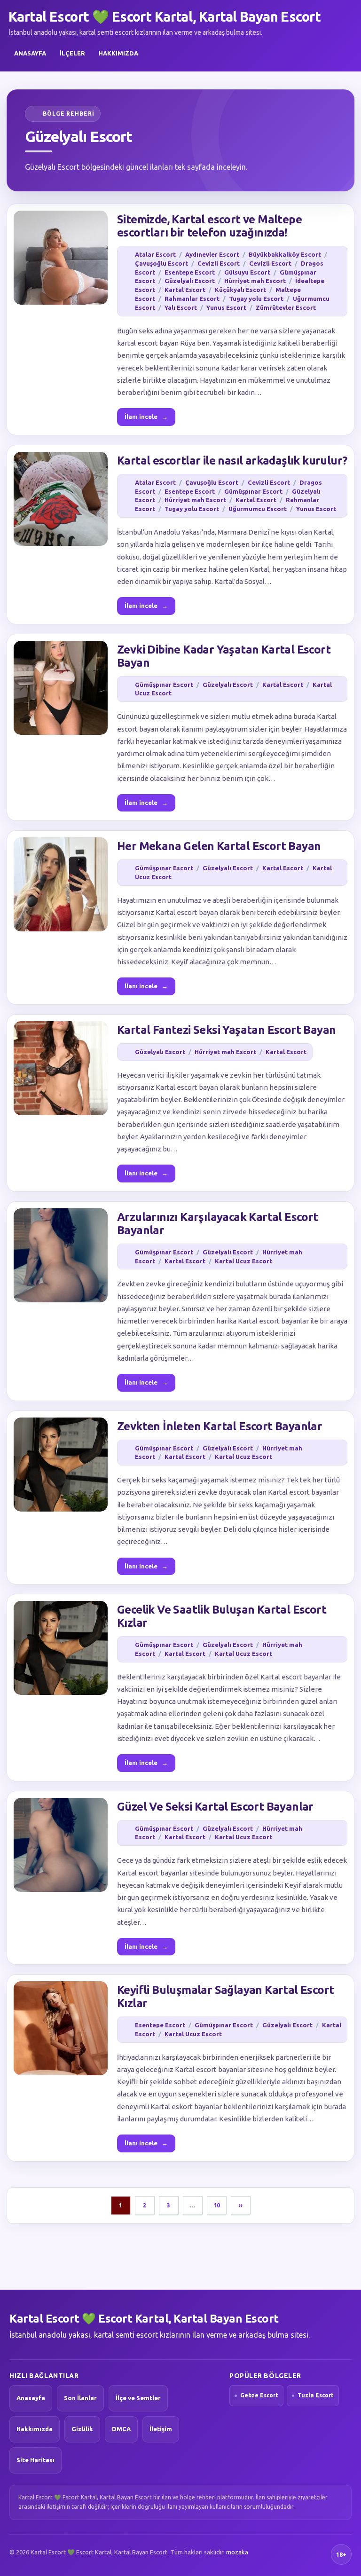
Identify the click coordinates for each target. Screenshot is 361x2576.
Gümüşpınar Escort (253, 491)
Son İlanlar (80, 2398)
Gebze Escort (259, 2395)
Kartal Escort (185, 290)
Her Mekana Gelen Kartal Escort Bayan (219, 846)
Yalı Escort (181, 307)
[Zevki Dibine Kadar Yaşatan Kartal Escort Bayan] (61, 688)
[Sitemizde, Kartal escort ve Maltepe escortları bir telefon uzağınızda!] (61, 258)
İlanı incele (146, 417)
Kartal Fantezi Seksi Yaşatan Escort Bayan (226, 1030)
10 (217, 2205)
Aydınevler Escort (212, 254)
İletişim (161, 2429)
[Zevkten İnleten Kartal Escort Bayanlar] (61, 1465)
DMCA (121, 2429)
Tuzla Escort (316, 2395)
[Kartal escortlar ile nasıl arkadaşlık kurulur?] (61, 499)
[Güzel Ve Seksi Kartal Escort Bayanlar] (61, 1845)
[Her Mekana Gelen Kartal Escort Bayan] (61, 884)
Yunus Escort (226, 307)
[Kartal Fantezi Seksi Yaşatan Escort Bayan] (61, 1068)
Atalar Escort (155, 254)
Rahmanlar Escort (192, 299)
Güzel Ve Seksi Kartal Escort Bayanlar (215, 1807)
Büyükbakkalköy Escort (285, 254)
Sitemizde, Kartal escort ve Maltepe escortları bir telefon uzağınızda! (209, 226)
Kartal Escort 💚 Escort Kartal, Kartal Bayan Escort (165, 16)
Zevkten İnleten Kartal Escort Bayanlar (220, 1426)
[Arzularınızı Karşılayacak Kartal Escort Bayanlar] (61, 1255)
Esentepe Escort (190, 272)
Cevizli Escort (219, 263)
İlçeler (72, 53)
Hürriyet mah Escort (255, 281)
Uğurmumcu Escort (258, 509)
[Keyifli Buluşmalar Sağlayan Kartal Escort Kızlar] (61, 2028)
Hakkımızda (118, 53)
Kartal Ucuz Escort (243, 1261)
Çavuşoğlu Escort (161, 263)
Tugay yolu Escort (256, 299)
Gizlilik (82, 2429)
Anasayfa (30, 53)
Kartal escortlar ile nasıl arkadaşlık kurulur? (232, 461)
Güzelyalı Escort (190, 281)
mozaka (237, 2552)
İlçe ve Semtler (138, 2398)
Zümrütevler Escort (286, 307)
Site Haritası (35, 2460)
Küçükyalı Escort (240, 290)
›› (241, 2205)
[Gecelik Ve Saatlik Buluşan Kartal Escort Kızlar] (61, 1648)
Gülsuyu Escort (247, 272)
